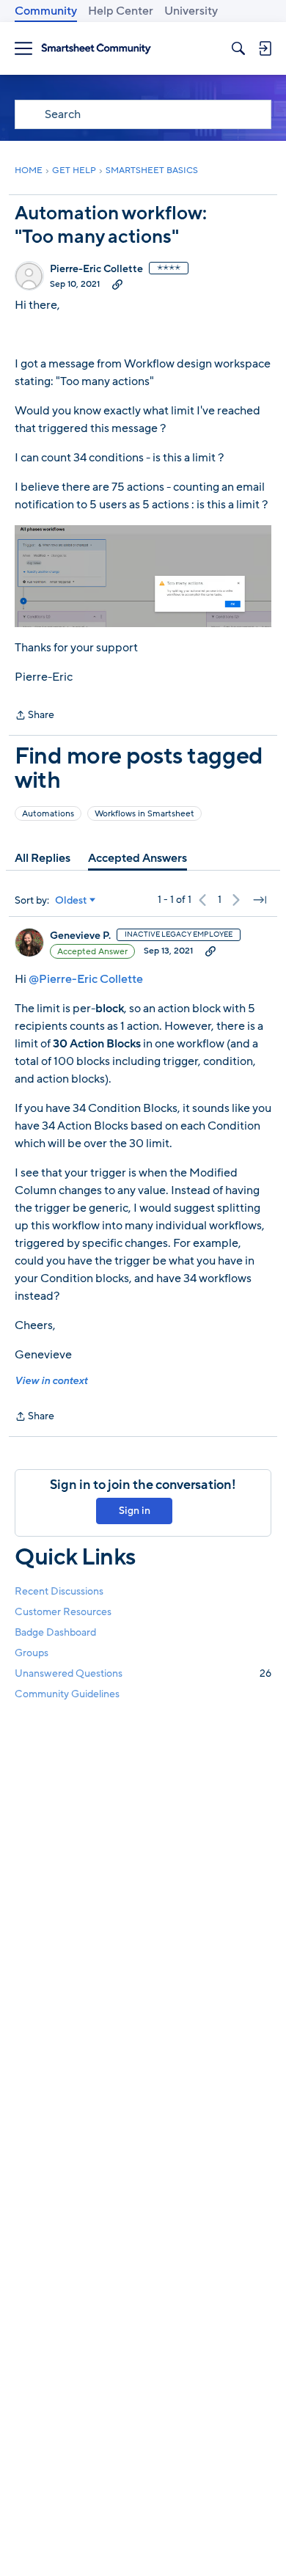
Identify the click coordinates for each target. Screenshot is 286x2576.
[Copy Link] (117, 284)
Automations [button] (48, 813)
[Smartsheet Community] (96, 49)
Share (34, 716)
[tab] (43, 858)
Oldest (71, 901)
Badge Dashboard (55, 1632)
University (191, 11)
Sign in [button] (135, 1511)
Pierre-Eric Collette (96, 269)
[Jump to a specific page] (260, 900)
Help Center (121, 11)
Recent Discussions (59, 1591)
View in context (51, 1381)
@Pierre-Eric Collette (86, 979)
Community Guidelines (67, 1694)
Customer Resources (63, 1612)
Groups (32, 1653)
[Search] (238, 48)
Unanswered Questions (143, 1673)
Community (46, 11)
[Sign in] (265, 48)
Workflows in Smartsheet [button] (144, 813)
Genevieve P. (80, 936)
